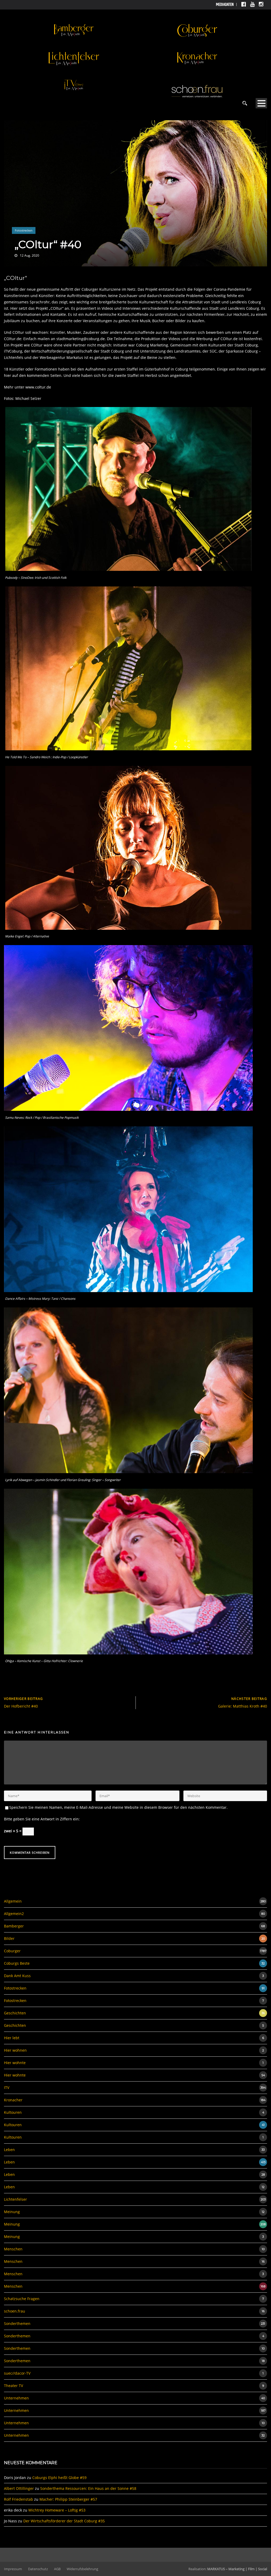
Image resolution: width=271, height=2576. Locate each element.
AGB (57, 2569)
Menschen (13, 2249)
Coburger (12, 1951)
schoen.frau (15, 2311)
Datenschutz (38, 2569)
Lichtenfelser (15, 2199)
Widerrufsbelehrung (82, 2569)
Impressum (13, 2569)
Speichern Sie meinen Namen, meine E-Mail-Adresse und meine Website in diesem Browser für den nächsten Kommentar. (118, 1807)
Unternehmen (16, 2398)
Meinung (12, 2212)
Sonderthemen (17, 2323)
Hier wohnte (15, 2063)
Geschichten (15, 2013)
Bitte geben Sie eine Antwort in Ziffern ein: (42, 1819)
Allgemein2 (14, 1914)
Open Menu (261, 103)
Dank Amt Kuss (17, 1976)
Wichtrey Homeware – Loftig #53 (57, 2510)
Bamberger (14, 1926)
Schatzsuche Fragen (22, 2299)
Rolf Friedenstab (19, 2499)
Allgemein (13, 1901)
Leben (9, 2150)
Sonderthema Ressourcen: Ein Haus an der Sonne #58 (88, 2488)
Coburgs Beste (17, 1963)
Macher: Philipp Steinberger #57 (68, 2499)
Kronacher (13, 2100)
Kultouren (13, 2112)
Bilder (9, 1938)
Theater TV (13, 2386)
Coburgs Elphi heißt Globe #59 (59, 2478)
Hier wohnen (15, 2050)
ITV (7, 2087)
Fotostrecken (24, 230)
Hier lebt (12, 2038)
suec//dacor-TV (17, 2373)
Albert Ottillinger (19, 2488)
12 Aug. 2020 (30, 255)
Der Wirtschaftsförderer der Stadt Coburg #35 (64, 2521)
